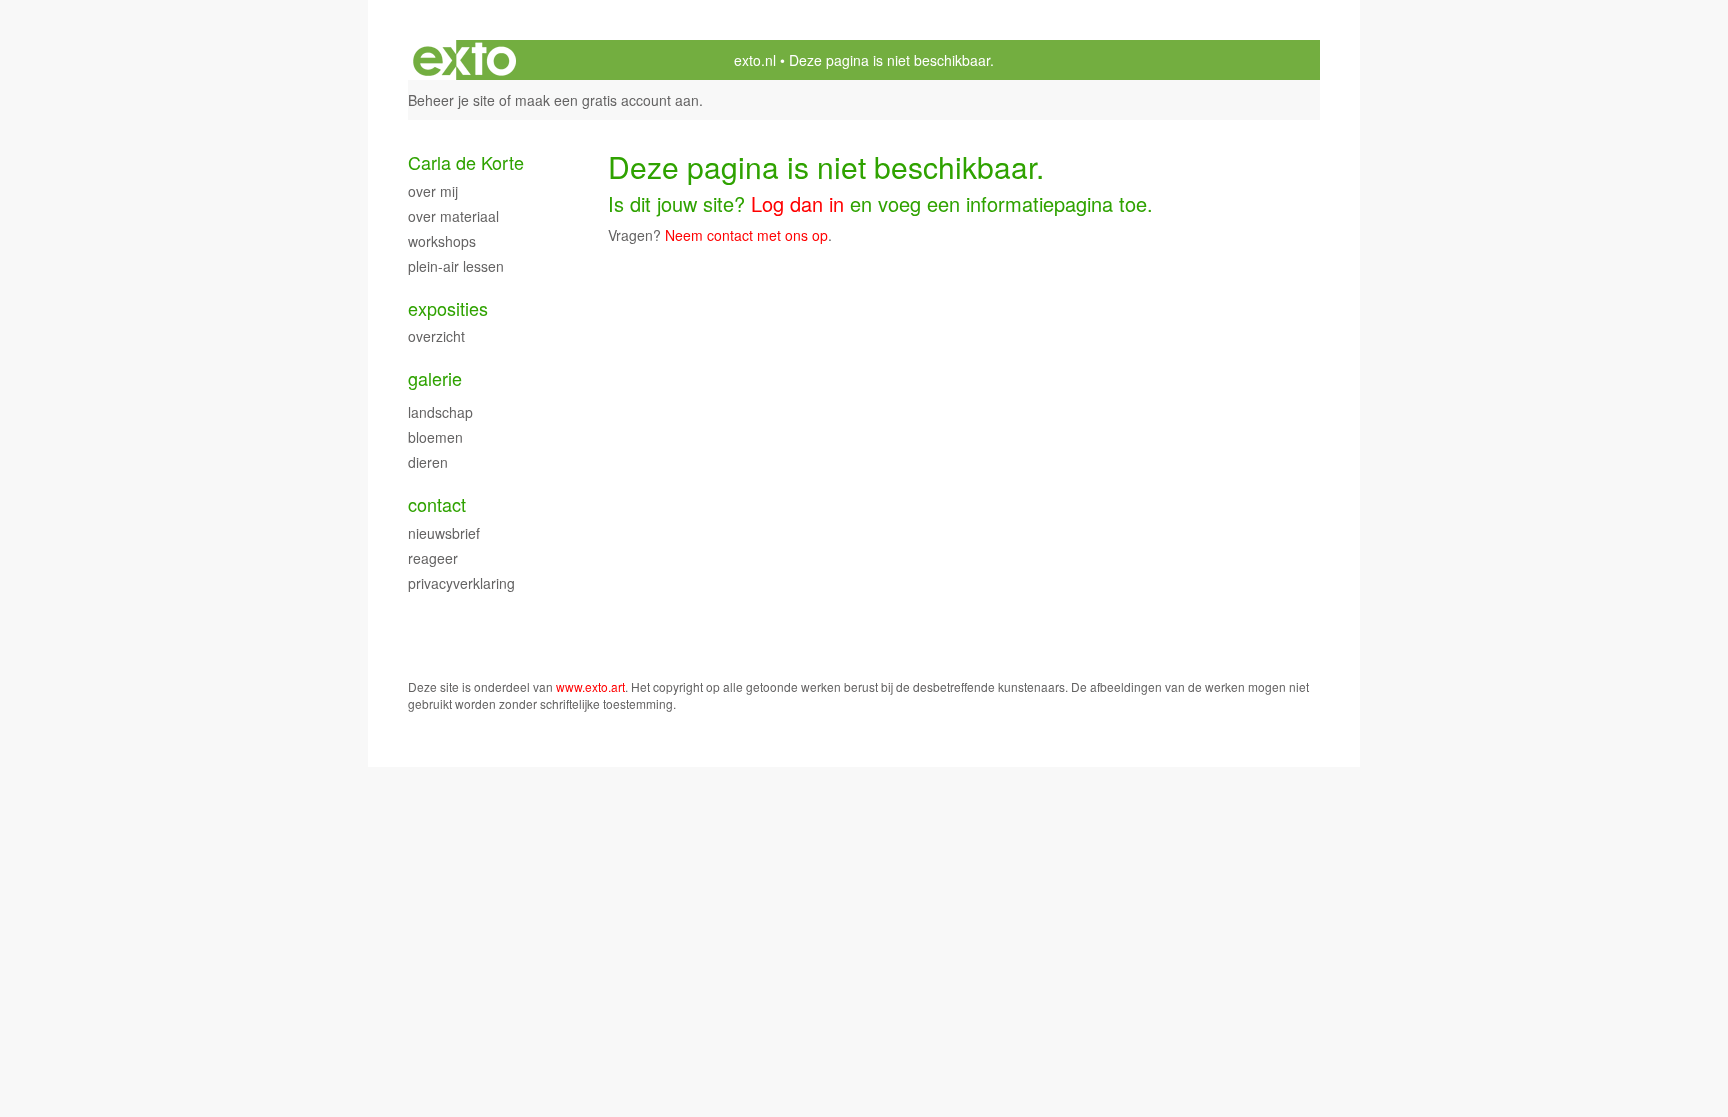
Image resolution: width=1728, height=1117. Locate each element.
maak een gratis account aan (607, 100)
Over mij (433, 191)
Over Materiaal (453, 216)
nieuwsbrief (444, 533)
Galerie (435, 378)
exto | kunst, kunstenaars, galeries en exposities (464, 60)
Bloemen (435, 437)
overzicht (436, 336)
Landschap (440, 412)
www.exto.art (590, 686)
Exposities (448, 308)
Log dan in (797, 203)
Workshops (442, 241)
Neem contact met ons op (746, 235)
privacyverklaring (461, 583)
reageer (433, 558)
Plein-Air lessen (456, 266)
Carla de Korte (466, 162)
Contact (437, 504)
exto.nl (755, 60)
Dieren (428, 462)
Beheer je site (451, 100)
